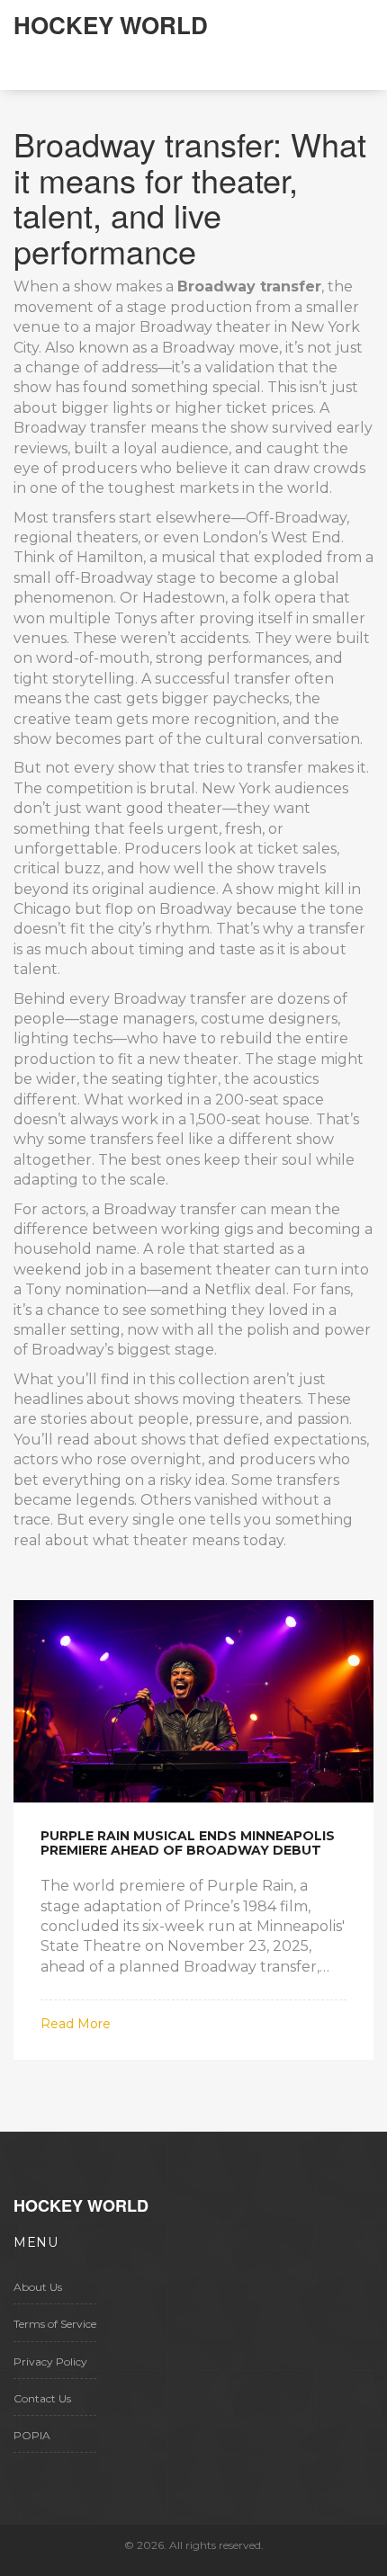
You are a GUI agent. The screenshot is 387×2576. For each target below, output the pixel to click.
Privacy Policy (50, 2361)
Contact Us (42, 2398)
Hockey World (111, 25)
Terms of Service (55, 2324)
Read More (76, 2024)
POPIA (32, 2435)
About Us (38, 2287)
